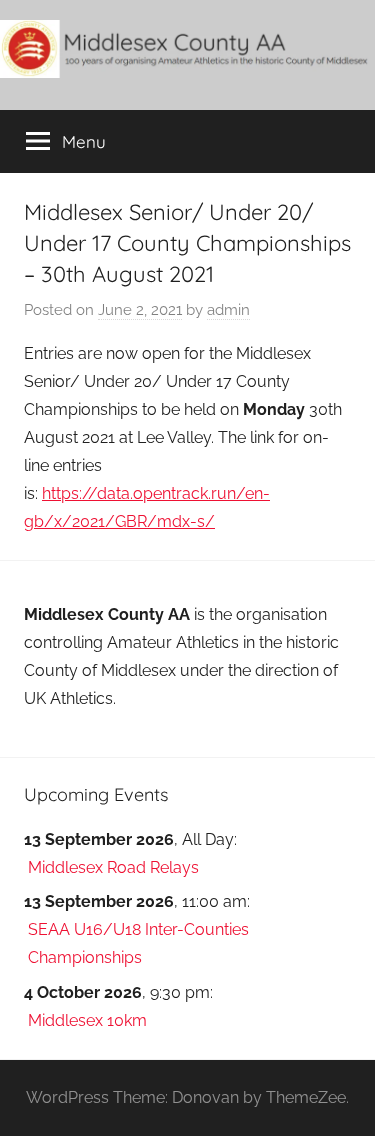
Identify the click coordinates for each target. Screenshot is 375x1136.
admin (228, 310)
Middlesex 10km (87, 1020)
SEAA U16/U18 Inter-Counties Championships (138, 943)
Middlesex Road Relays (113, 867)
